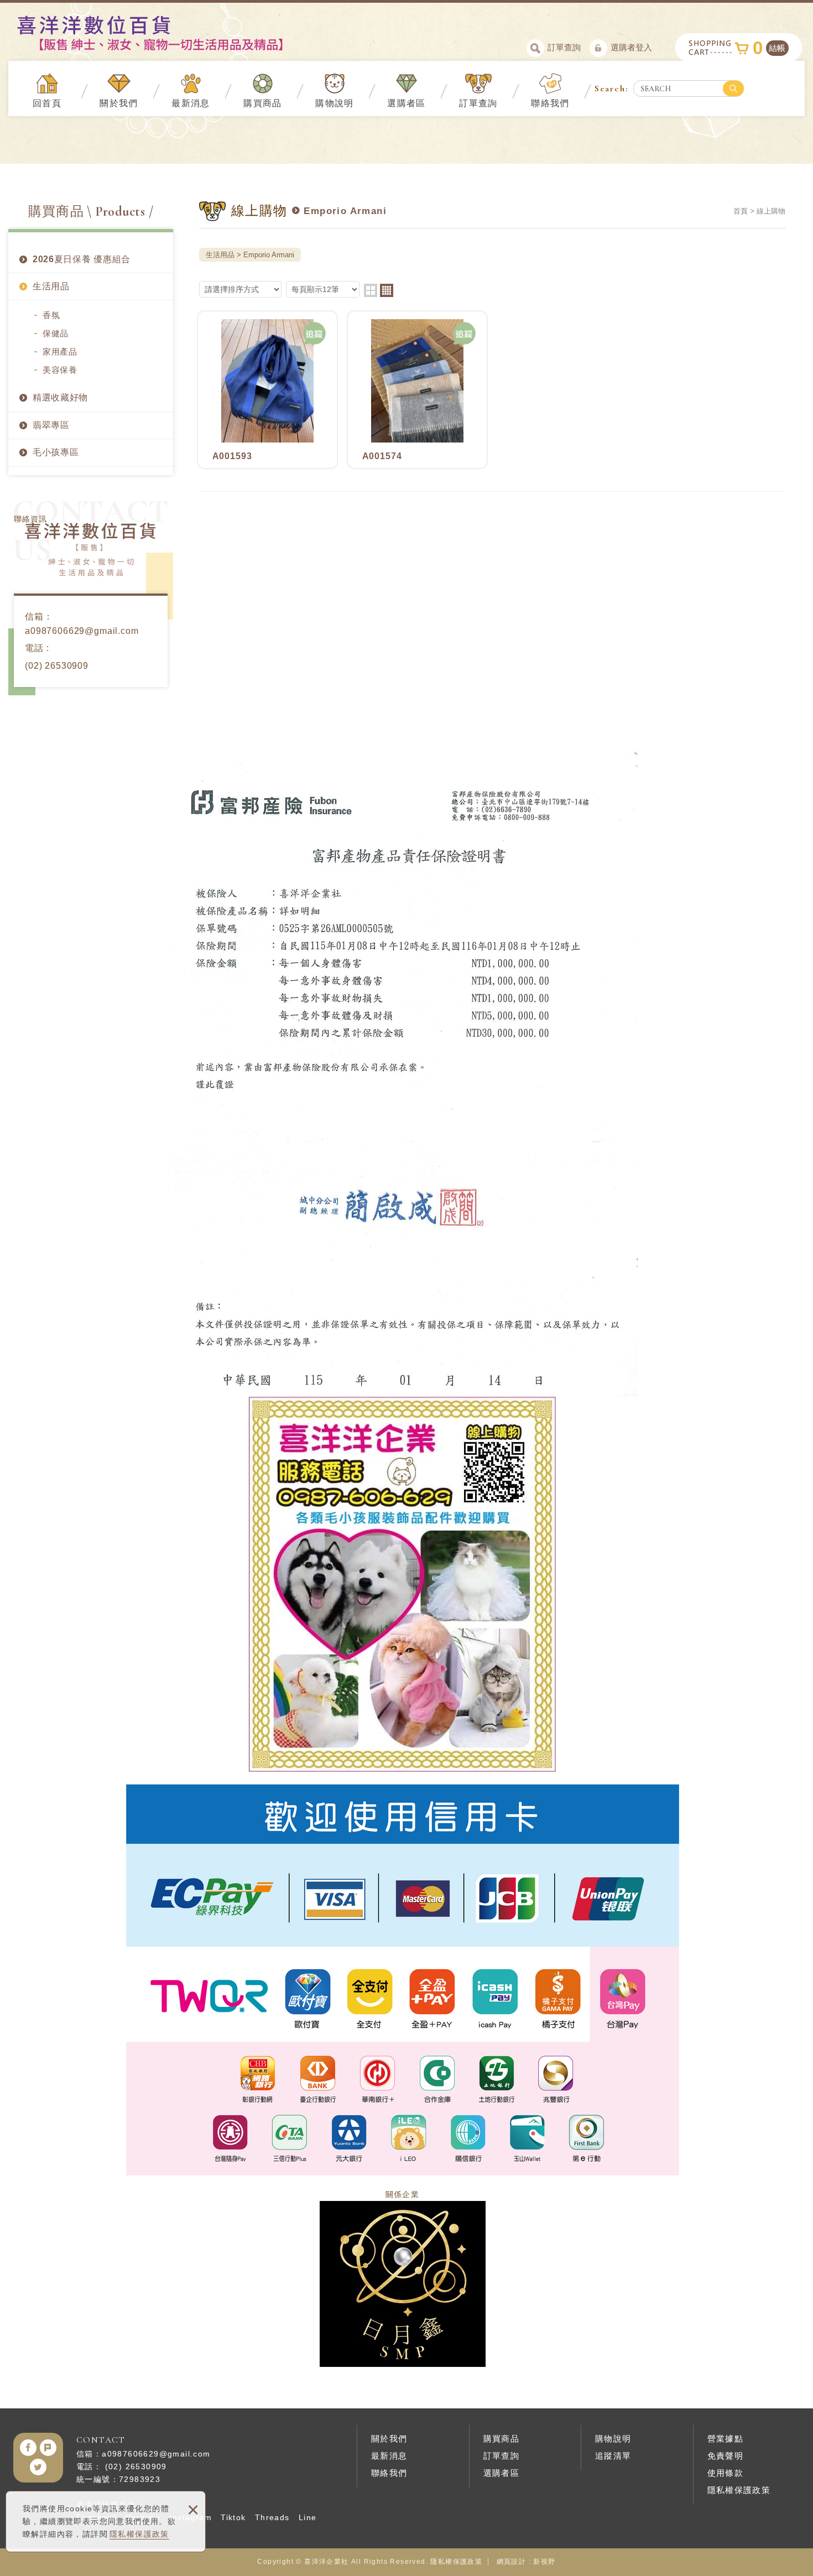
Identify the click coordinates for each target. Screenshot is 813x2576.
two (371, 290)
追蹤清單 (613, 2456)
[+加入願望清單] (315, 334)
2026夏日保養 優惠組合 (82, 259)
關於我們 (119, 103)
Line (308, 2517)
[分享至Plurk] (48, 2448)
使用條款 (726, 2473)
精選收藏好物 (60, 397)
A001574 (417, 390)
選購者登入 (631, 47)
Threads (272, 2517)
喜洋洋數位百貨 (170, 33)
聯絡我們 (550, 103)
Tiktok (233, 2517)
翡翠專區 (51, 425)
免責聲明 (726, 2456)
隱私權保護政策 (139, 2534)
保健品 (56, 333)
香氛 (51, 315)
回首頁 (47, 103)
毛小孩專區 (56, 452)
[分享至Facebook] (28, 2448)
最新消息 (191, 103)
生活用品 (51, 286)
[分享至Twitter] (38, 2467)
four (387, 290)
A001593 (267, 390)
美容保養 (60, 370)
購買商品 (263, 103)
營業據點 (726, 2439)
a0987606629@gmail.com (82, 631)
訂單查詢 (564, 47)
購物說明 (335, 103)
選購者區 (406, 103)
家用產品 (60, 352)
